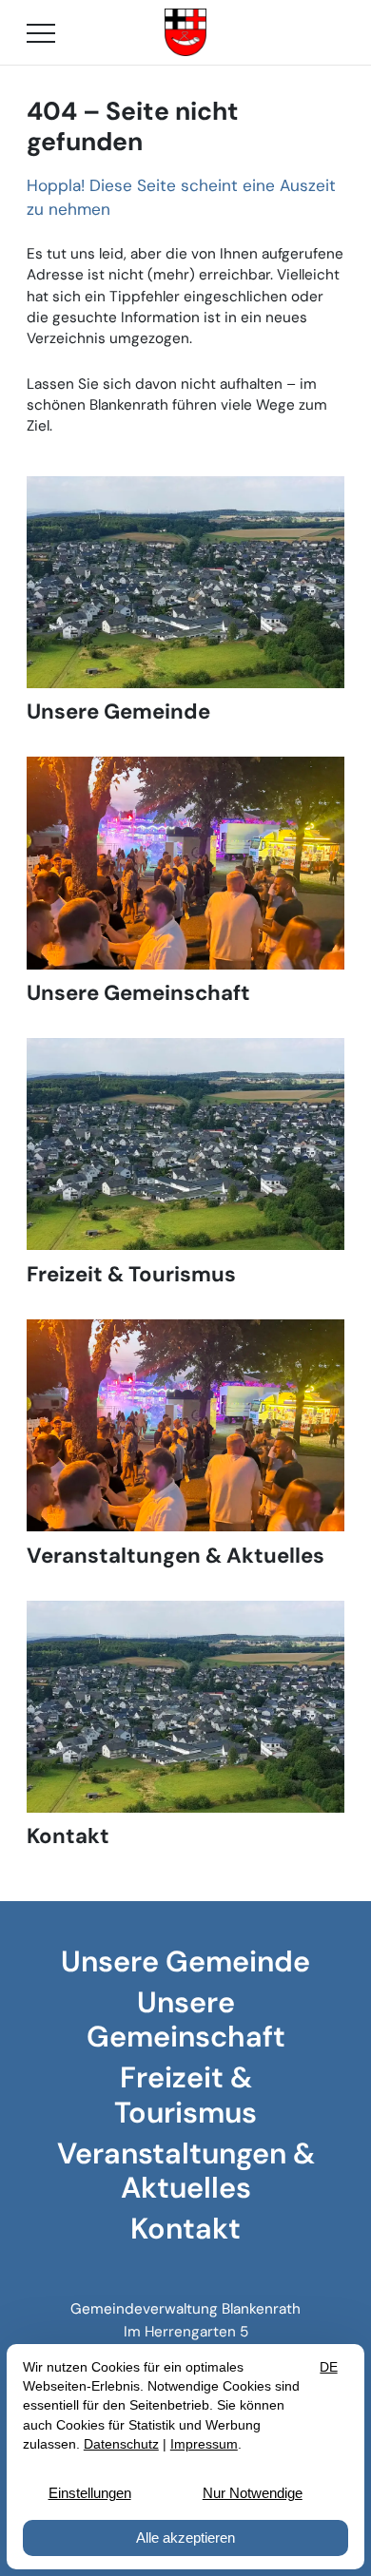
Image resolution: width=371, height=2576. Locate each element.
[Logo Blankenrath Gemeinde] (185, 32)
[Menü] (41, 32)
